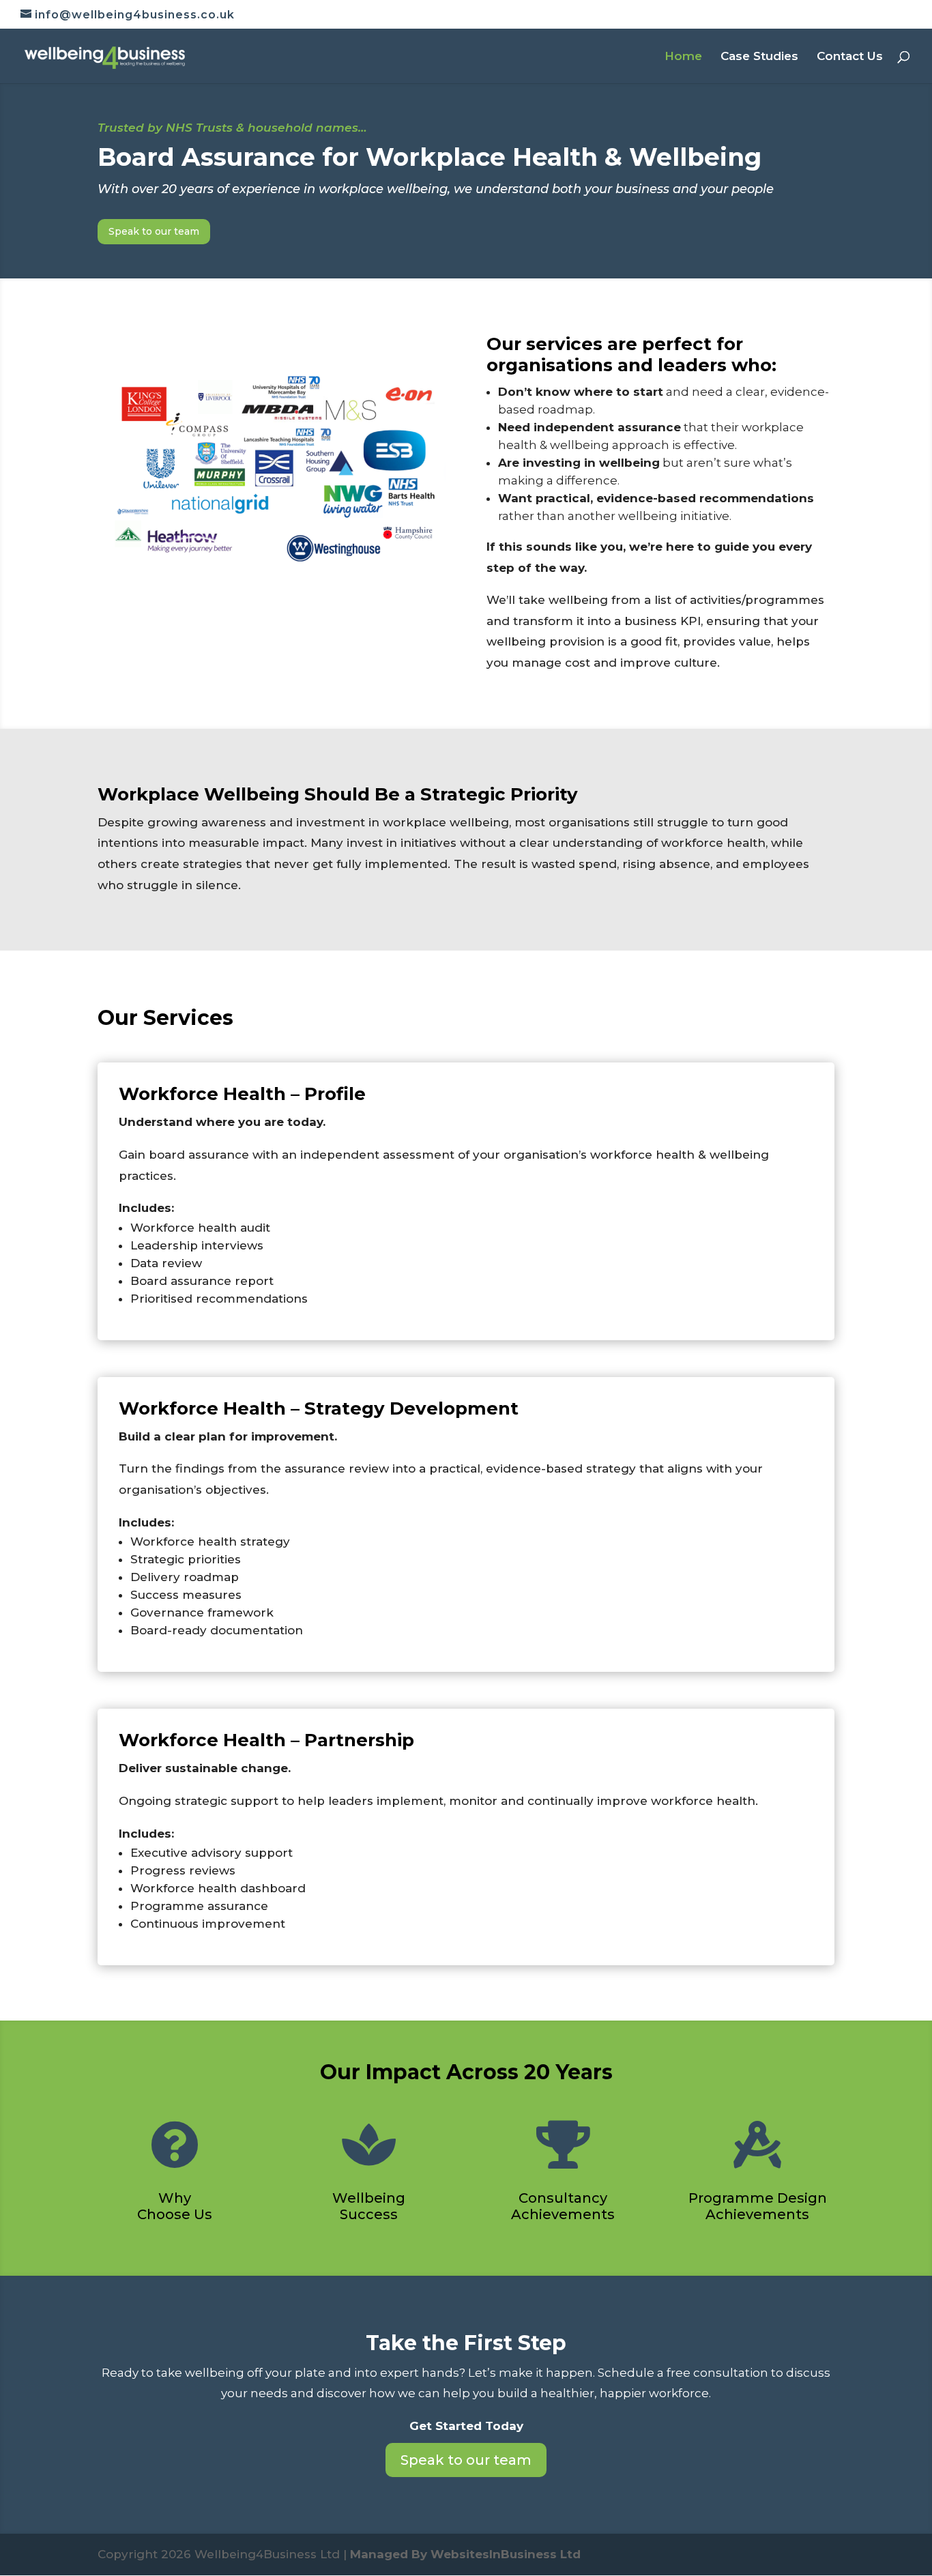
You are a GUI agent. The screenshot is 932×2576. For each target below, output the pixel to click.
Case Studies (759, 57)
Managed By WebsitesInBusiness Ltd (465, 2554)
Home (683, 57)
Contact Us (850, 57)
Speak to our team (154, 231)
